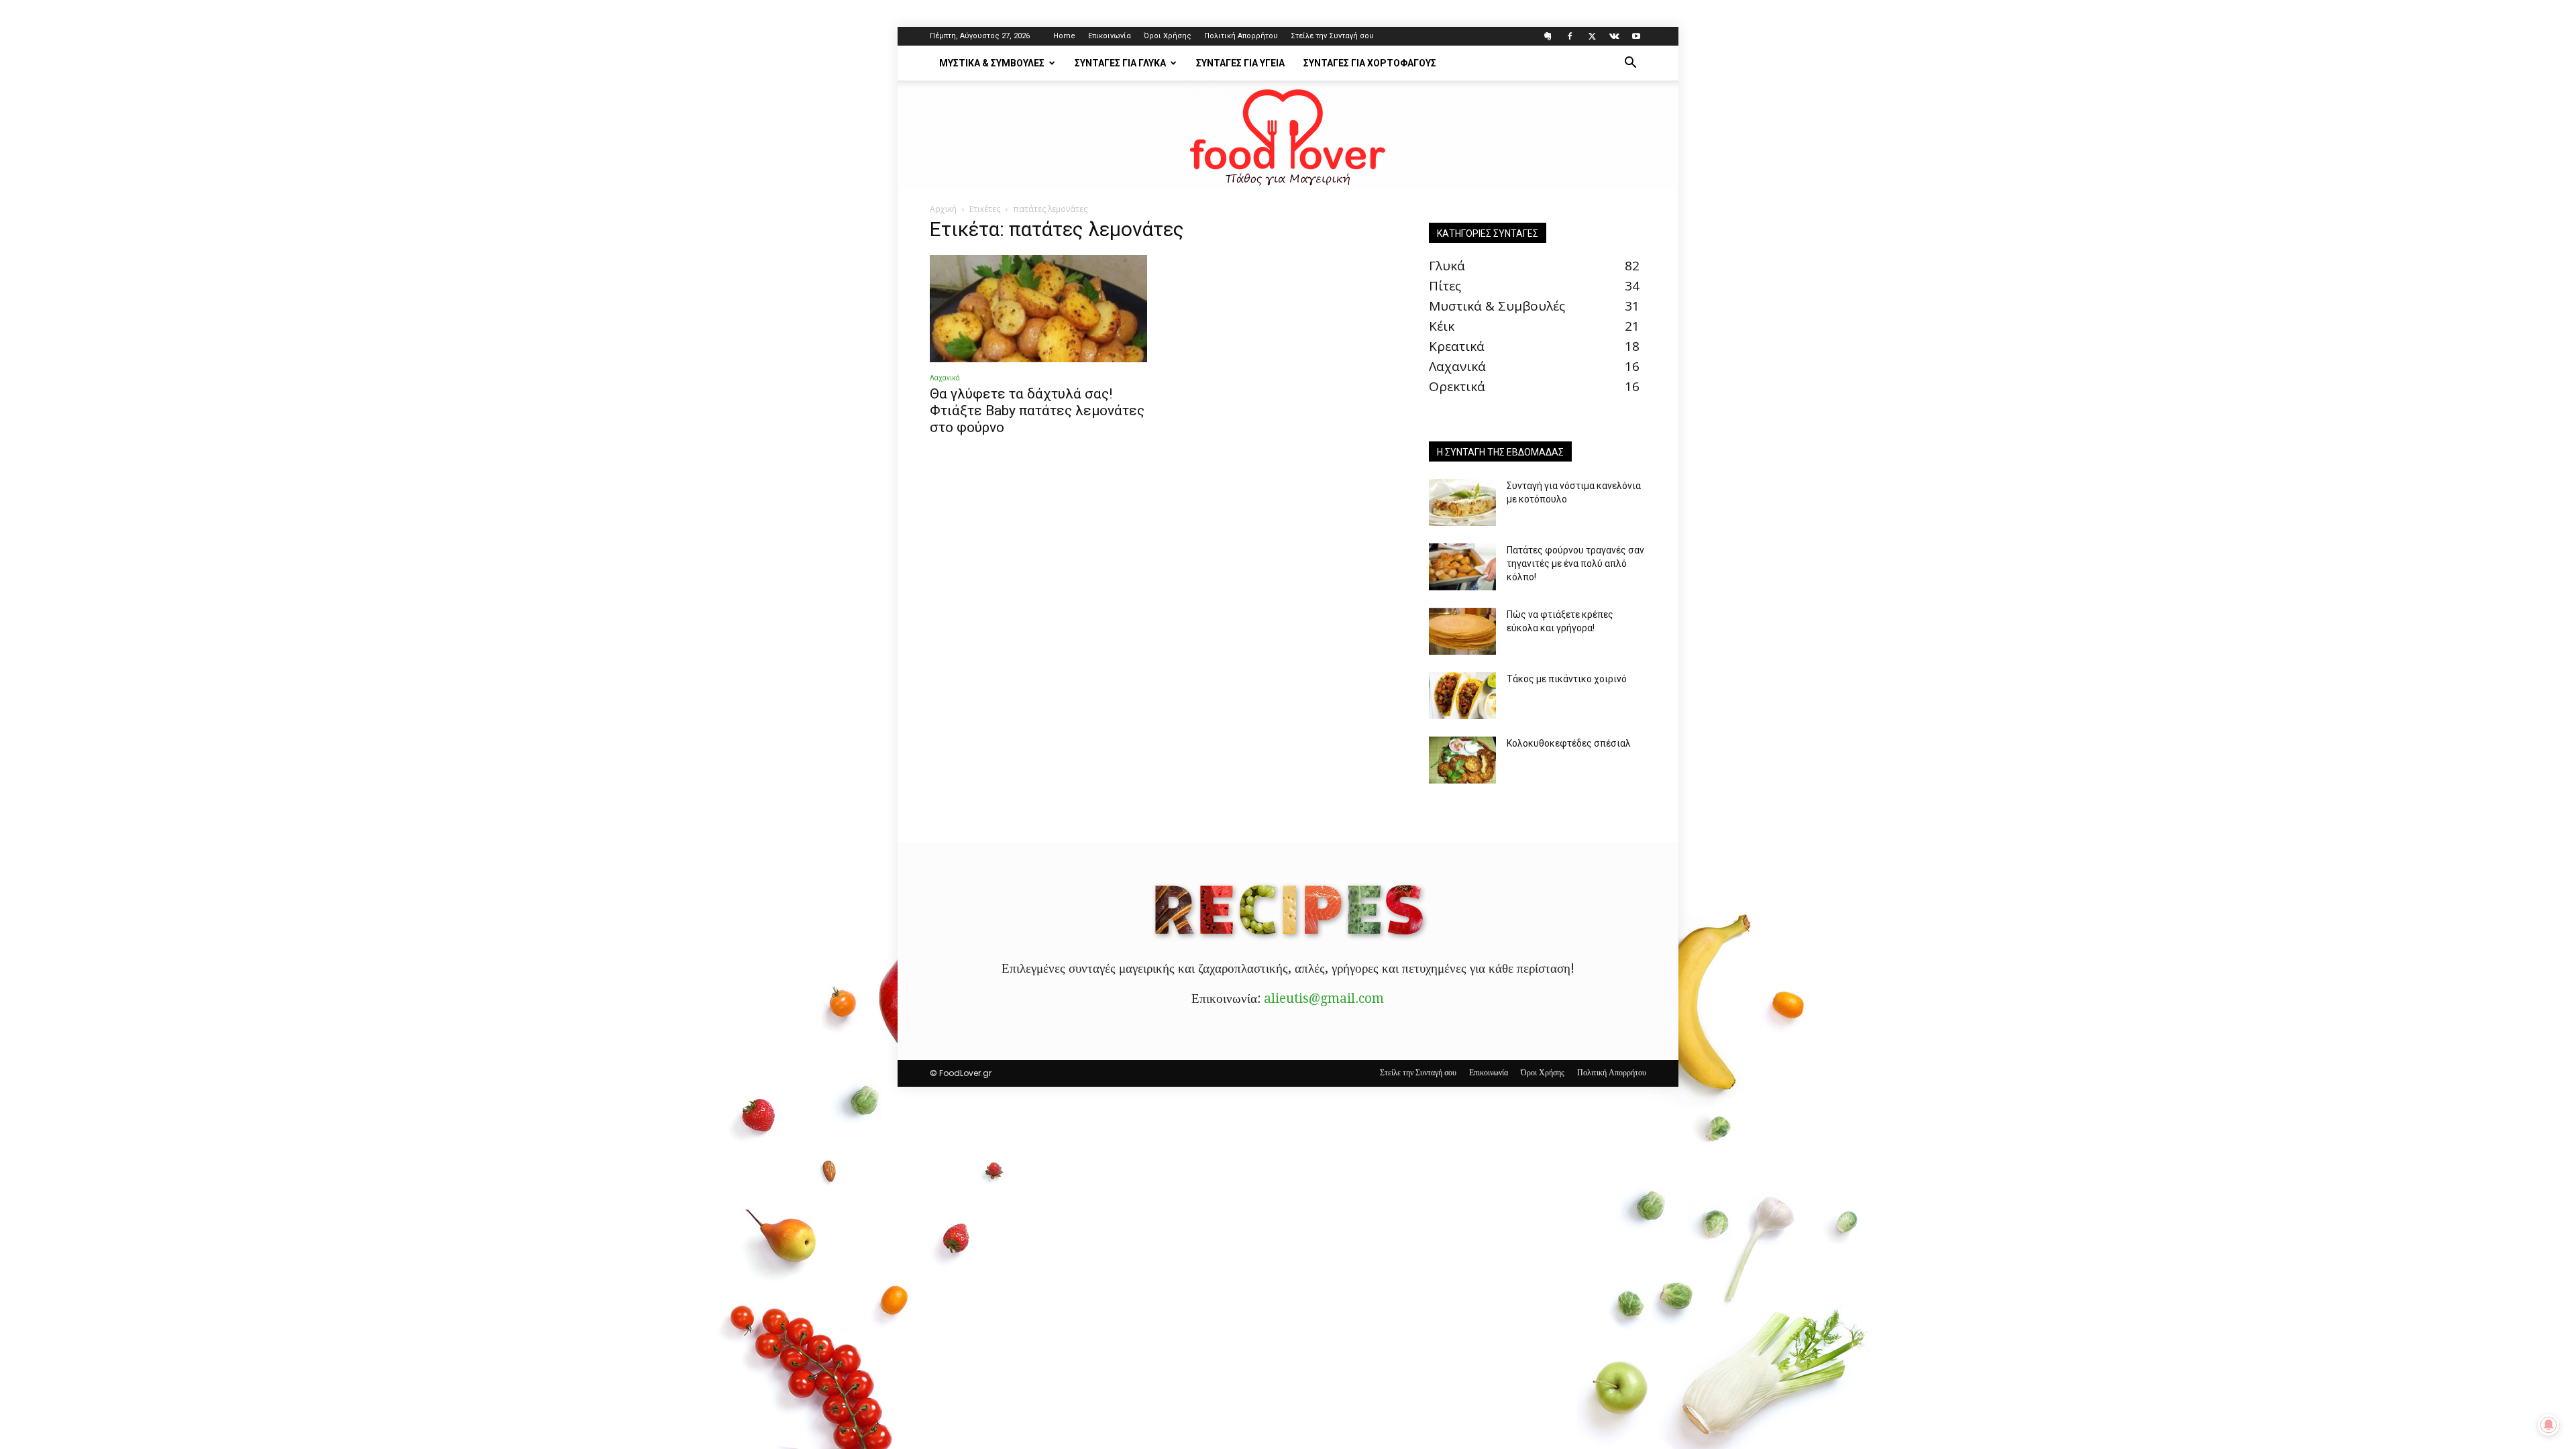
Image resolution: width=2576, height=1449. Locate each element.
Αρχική (943, 209)
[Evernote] (1548, 36)
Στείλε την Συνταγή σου (1332, 36)
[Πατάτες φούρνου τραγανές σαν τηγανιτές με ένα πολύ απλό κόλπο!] (1462, 567)
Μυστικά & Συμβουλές (992, 63)
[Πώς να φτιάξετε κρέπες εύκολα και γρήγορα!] (1462, 631)
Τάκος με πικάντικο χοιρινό (1567, 679)
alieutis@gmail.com (1324, 999)
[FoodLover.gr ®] (1288, 135)
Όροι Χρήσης (1168, 36)
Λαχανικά (945, 378)
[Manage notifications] (2548, 1425)
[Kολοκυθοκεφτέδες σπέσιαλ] (1462, 760)
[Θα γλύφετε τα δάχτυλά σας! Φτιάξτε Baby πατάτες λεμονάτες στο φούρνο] (1038, 309)
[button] (1630, 63)
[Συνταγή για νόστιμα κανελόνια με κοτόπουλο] (1462, 502)
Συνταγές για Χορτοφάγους (1370, 63)
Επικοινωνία (1110, 36)
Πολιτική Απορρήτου (1241, 36)
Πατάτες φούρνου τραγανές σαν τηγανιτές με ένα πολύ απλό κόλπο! (1575, 563)
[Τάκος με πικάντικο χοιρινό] (1462, 696)
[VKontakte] (1614, 36)
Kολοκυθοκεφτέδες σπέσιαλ (1569, 743)
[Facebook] (1570, 36)
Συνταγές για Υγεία (1240, 63)
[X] (1592, 36)
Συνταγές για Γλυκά (1120, 63)
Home (1064, 36)
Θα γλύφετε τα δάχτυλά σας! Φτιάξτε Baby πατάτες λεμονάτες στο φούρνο (1037, 411)
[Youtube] (1636, 36)
